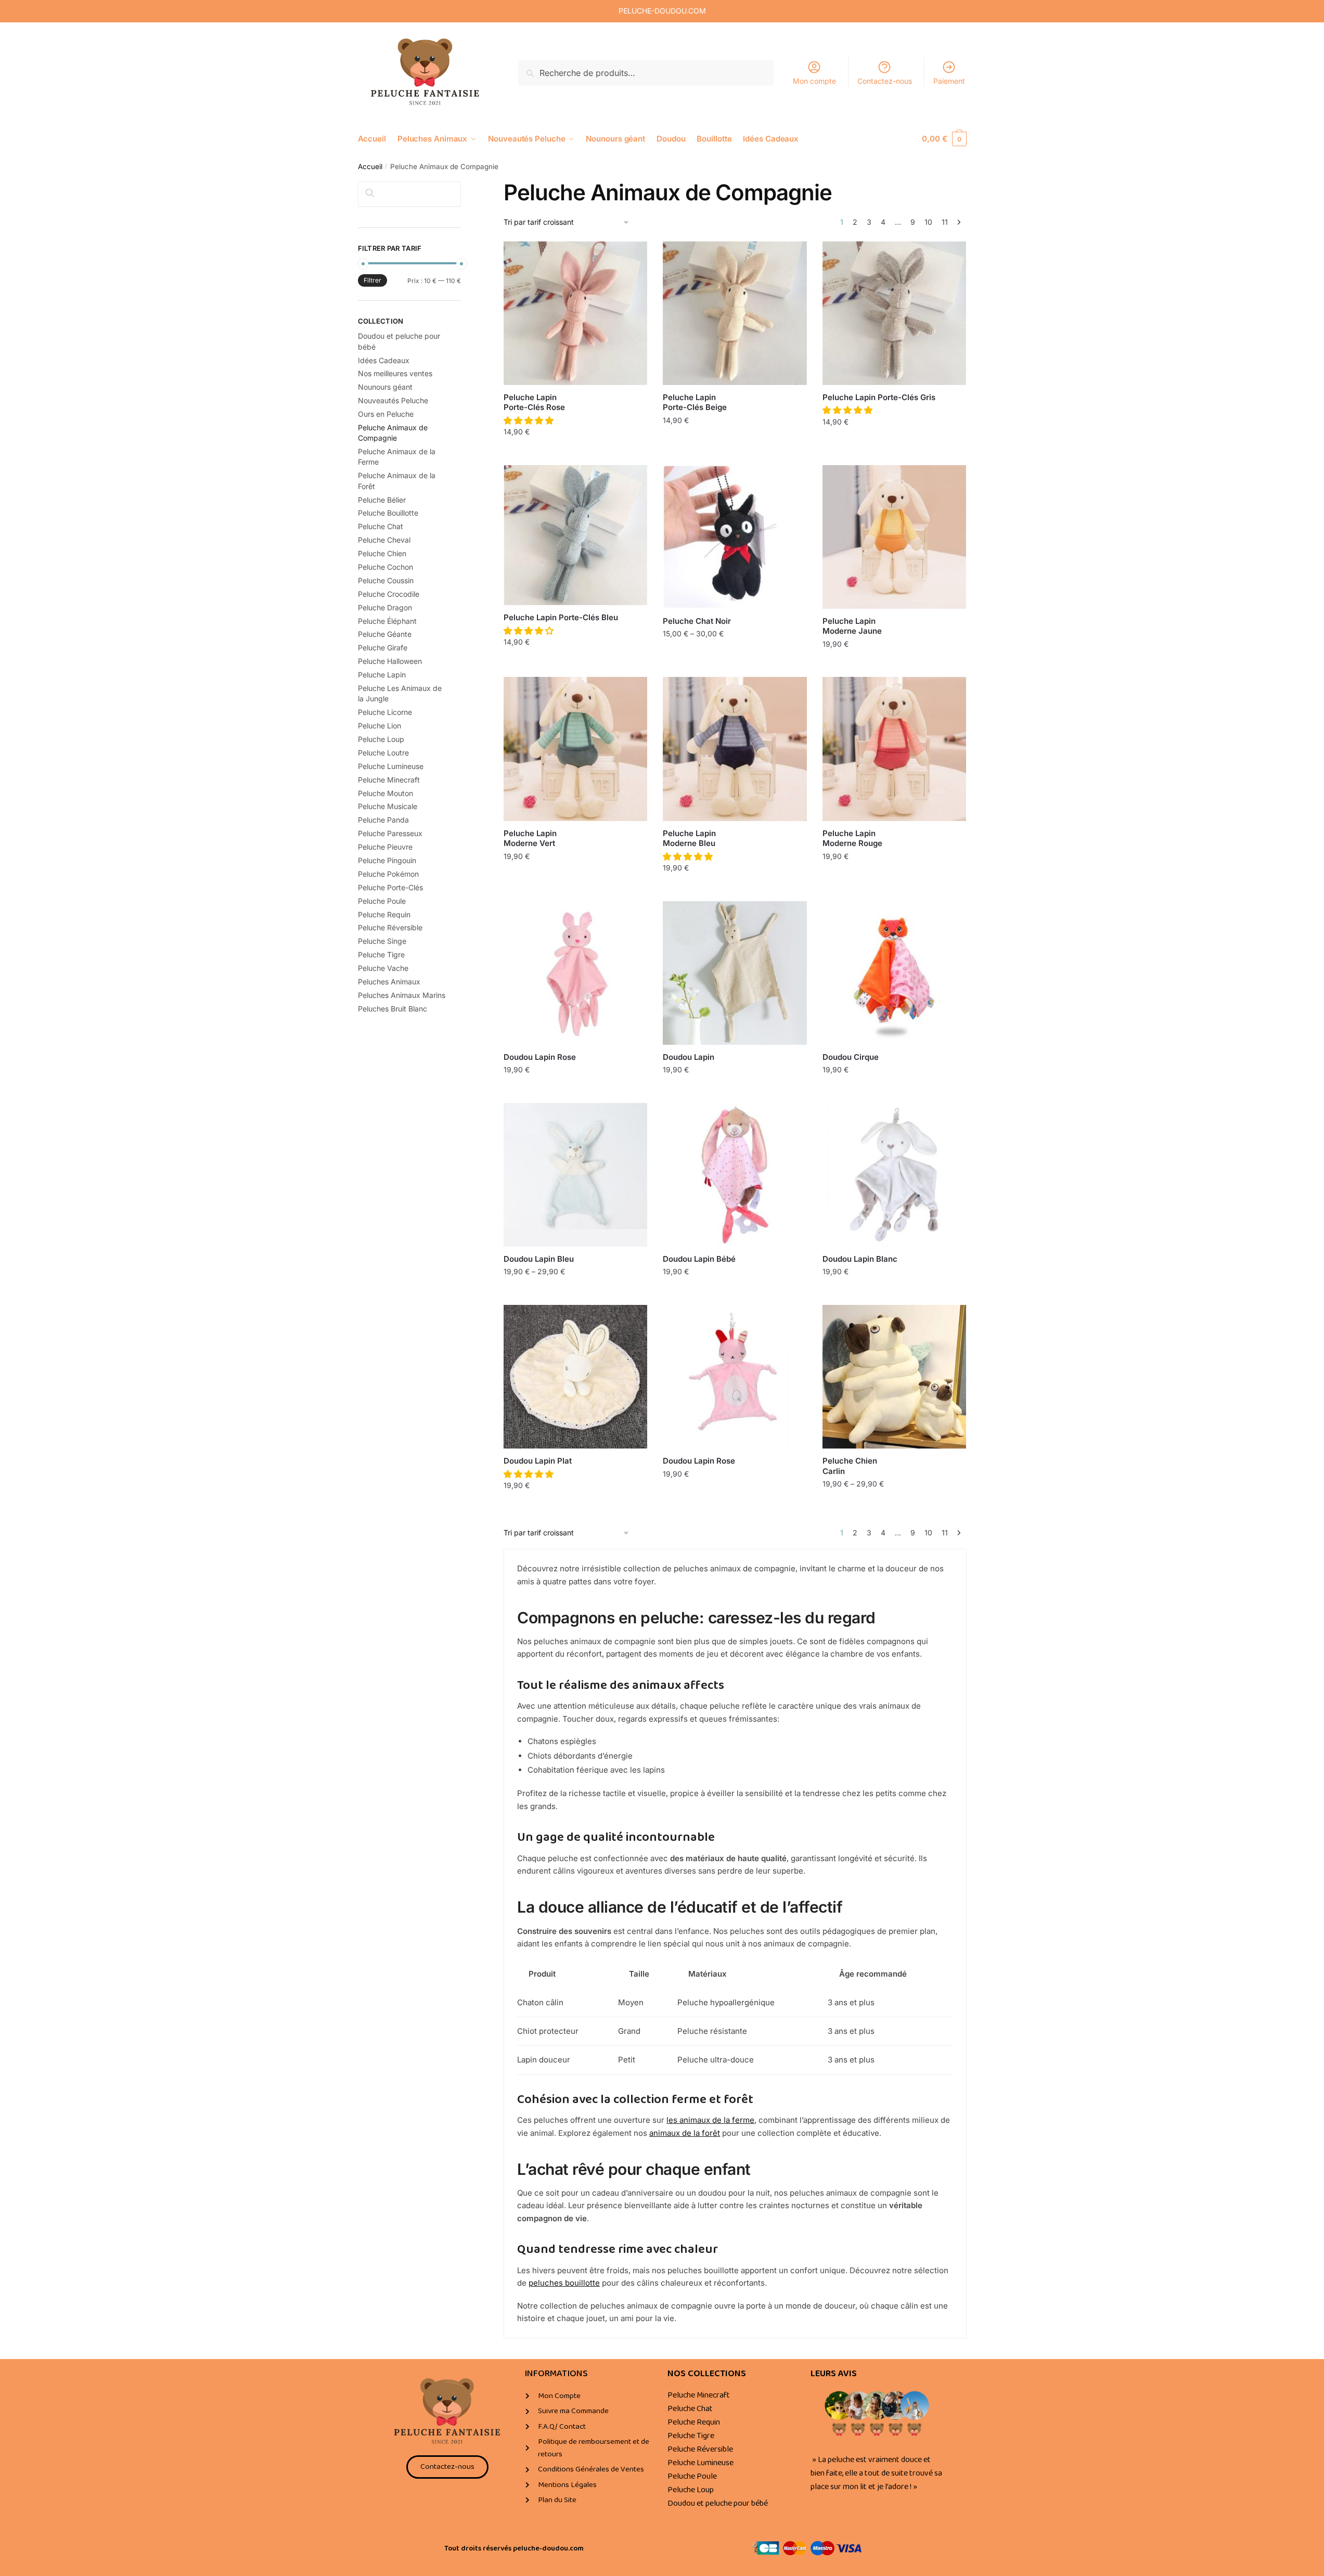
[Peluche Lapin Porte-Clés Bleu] (575, 535)
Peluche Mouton (385, 793)
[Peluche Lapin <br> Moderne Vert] (575, 749)
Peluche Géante (385, 634)
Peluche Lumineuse (391, 766)
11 (945, 222)
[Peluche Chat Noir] (735, 537)
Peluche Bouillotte (388, 513)
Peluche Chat (381, 526)
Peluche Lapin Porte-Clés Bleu (561, 617)
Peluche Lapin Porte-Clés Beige (695, 402)
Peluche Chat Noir (697, 621)
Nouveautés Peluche (393, 400)
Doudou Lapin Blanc (860, 1259)
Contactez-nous (885, 81)
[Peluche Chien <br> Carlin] (894, 1377)
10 (928, 222)
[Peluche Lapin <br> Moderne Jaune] (894, 537)
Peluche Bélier (382, 500)
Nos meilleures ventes (395, 373)
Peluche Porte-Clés (390, 887)
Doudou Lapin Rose (540, 1057)
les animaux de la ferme (710, 2120)
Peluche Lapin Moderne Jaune (852, 626)
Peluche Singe (382, 941)
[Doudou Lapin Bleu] (575, 1175)
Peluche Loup (381, 739)
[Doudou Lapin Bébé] (735, 1175)
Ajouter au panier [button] (575, 454)
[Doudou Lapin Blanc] (894, 1175)
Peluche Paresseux (390, 833)
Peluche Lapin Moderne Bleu (689, 838)
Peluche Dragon (385, 607)
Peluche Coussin (386, 580)
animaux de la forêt (685, 2133)
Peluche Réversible (390, 927)
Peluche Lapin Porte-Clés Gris (879, 397)
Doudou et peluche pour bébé (718, 2503)
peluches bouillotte (564, 2283)
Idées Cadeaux (384, 360)
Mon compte (814, 81)
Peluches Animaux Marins (402, 995)
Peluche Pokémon (388, 874)
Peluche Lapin (382, 675)
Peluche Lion (380, 726)
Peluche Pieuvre (385, 847)
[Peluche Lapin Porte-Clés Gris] (894, 313)
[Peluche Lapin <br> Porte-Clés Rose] (575, 313)
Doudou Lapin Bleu (539, 1259)
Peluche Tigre (381, 954)
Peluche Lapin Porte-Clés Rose (534, 402)
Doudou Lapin (689, 1057)
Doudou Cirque (851, 1057)
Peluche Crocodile (389, 594)
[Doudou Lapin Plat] (575, 1377)
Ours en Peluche (386, 414)
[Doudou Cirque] (894, 973)
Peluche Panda (383, 820)
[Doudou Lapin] (735, 973)
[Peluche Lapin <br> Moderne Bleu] (735, 749)
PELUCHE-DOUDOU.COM (662, 11)
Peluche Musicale (388, 806)
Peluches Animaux (389, 982)
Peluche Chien (382, 553)
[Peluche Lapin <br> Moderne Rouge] (894, 749)
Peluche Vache (383, 968)
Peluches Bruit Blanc (393, 1009)
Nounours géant (385, 387)
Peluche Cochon (385, 567)
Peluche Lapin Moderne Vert (530, 838)
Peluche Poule (382, 901)
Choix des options (735, 656)
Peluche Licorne (385, 712)
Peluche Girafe (383, 648)
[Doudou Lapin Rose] (575, 973)
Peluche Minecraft (389, 780)
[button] (530, 420)
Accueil (370, 166)
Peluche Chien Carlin (850, 1466)
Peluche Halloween (390, 661)
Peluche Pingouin (387, 860)
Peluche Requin (384, 914)
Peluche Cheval (384, 540)
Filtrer (372, 280)
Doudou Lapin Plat (538, 1461)
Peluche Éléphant (387, 621)
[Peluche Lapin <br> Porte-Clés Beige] (735, 313)
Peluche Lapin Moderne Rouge (852, 838)
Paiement (949, 81)
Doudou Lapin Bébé (699, 1259)
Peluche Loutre (383, 753)
